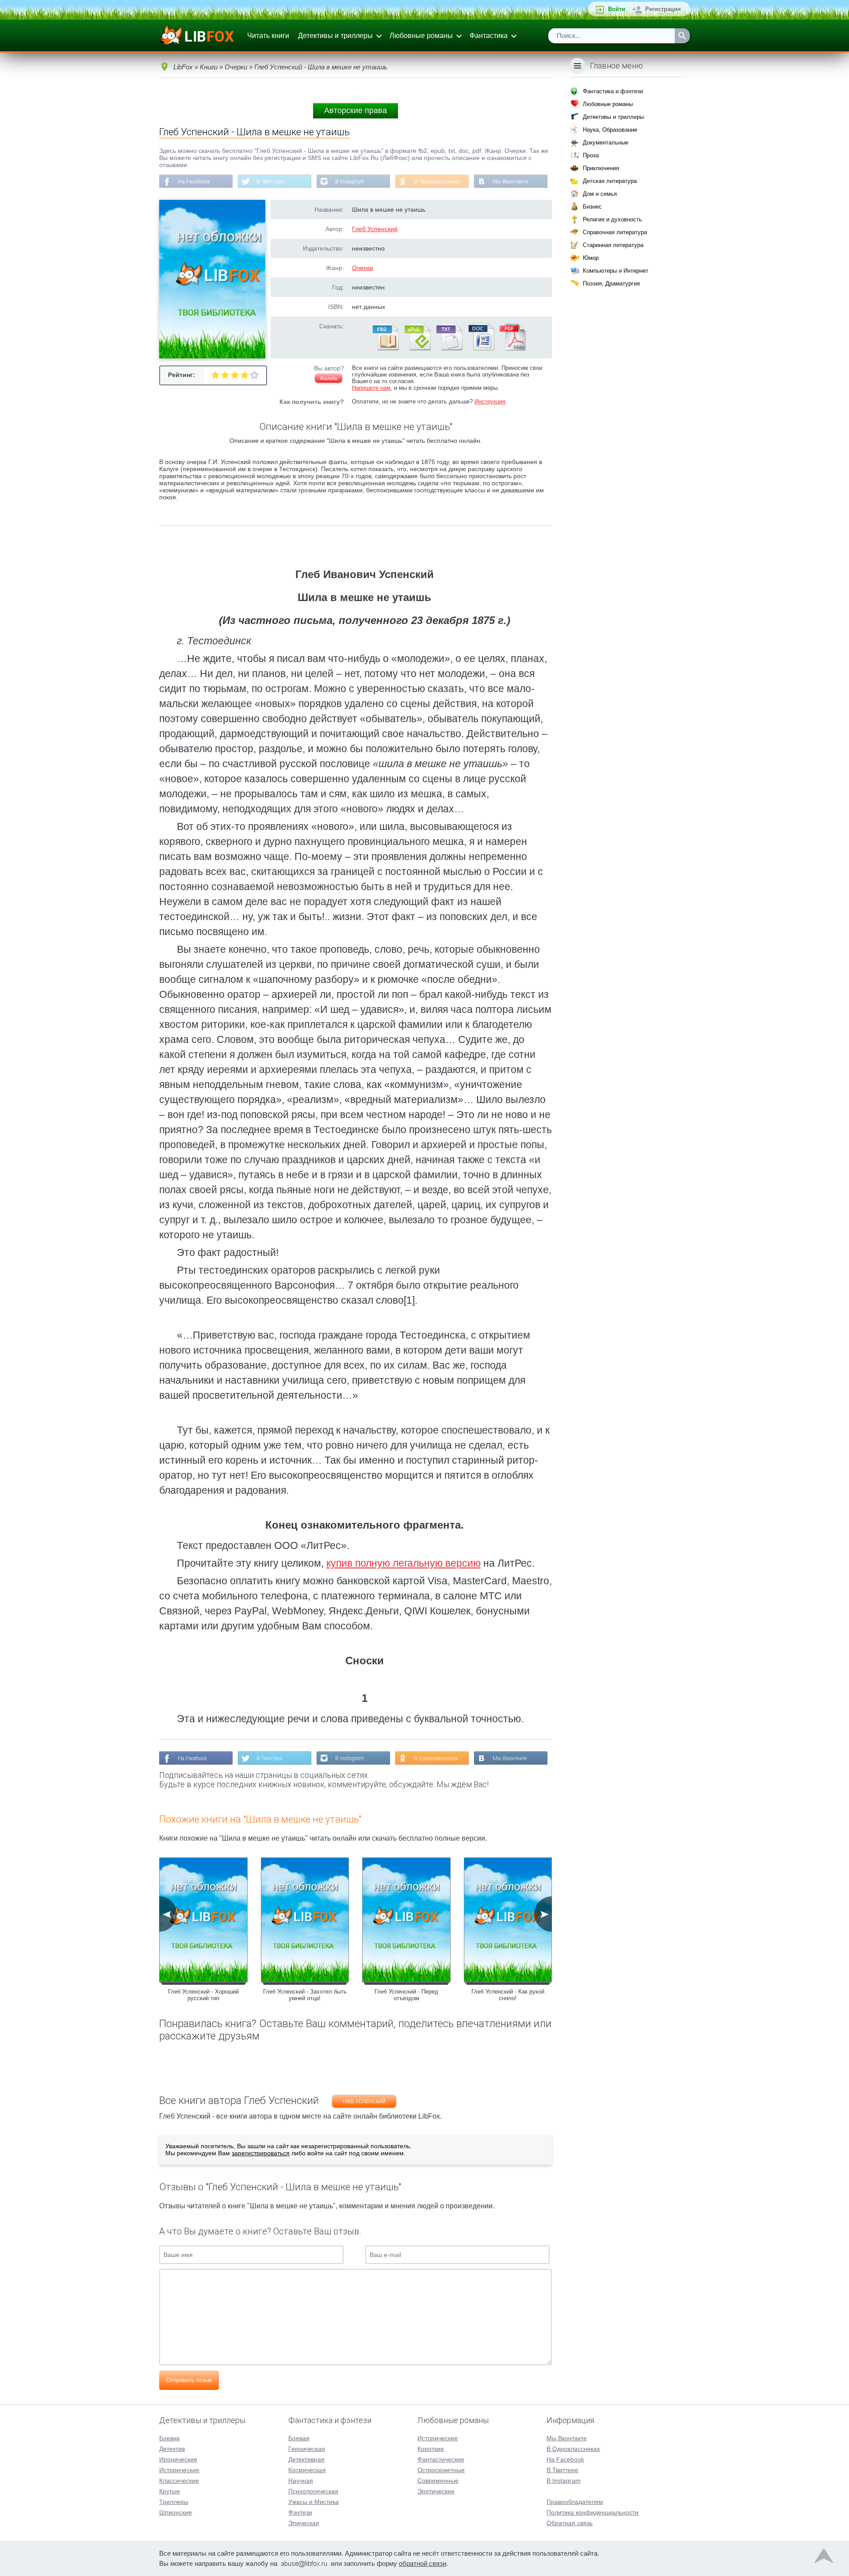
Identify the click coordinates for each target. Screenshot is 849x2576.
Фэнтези (300, 2512)
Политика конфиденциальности (593, 2512)
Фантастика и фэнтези (613, 91)
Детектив (172, 2449)
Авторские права (356, 110)
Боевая (299, 2438)
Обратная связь (570, 2523)
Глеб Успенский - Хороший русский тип (203, 1995)
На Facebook (194, 182)
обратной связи (423, 2563)
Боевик (169, 2438)
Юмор (591, 258)
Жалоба (329, 378)
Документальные (606, 143)
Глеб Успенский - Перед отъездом (406, 1995)
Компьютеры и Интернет (616, 271)
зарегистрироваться (261, 2153)
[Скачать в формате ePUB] (417, 349)
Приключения (601, 168)
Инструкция (490, 401)
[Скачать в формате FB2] (385, 349)
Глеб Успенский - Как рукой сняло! (508, 1995)
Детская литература (610, 181)
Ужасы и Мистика (314, 2502)
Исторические (179, 2470)
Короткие (431, 2449)
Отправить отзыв (189, 2380)
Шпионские (176, 2512)
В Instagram (350, 182)
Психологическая (313, 2491)
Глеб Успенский (375, 229)
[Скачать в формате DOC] (481, 349)
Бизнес (592, 207)
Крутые (170, 2491)
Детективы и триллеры (335, 36)
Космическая (307, 2470)
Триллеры (174, 2502)
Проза (591, 155)
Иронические (178, 2459)
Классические (179, 2481)
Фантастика (489, 36)
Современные (438, 2481)
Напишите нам (371, 388)
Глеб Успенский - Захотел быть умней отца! (305, 1995)
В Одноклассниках (437, 182)
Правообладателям (575, 2502)
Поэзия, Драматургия (611, 283)
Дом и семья (600, 194)
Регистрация (663, 9)
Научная (301, 2481)
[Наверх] (824, 2558)
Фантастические (441, 2459)
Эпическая (304, 2523)
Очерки (363, 268)
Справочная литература (615, 232)
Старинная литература (613, 245)
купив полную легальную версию (403, 1563)
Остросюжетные (441, 2470)
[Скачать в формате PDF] (512, 349)
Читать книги (268, 36)
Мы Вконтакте (510, 182)
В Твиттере (270, 182)
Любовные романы (421, 36)
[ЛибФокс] (197, 36)
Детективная (306, 2459)
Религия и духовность (612, 219)
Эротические (436, 2491)
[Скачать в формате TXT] (449, 349)
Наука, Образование (610, 130)
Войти (617, 9)
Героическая (307, 2449)
